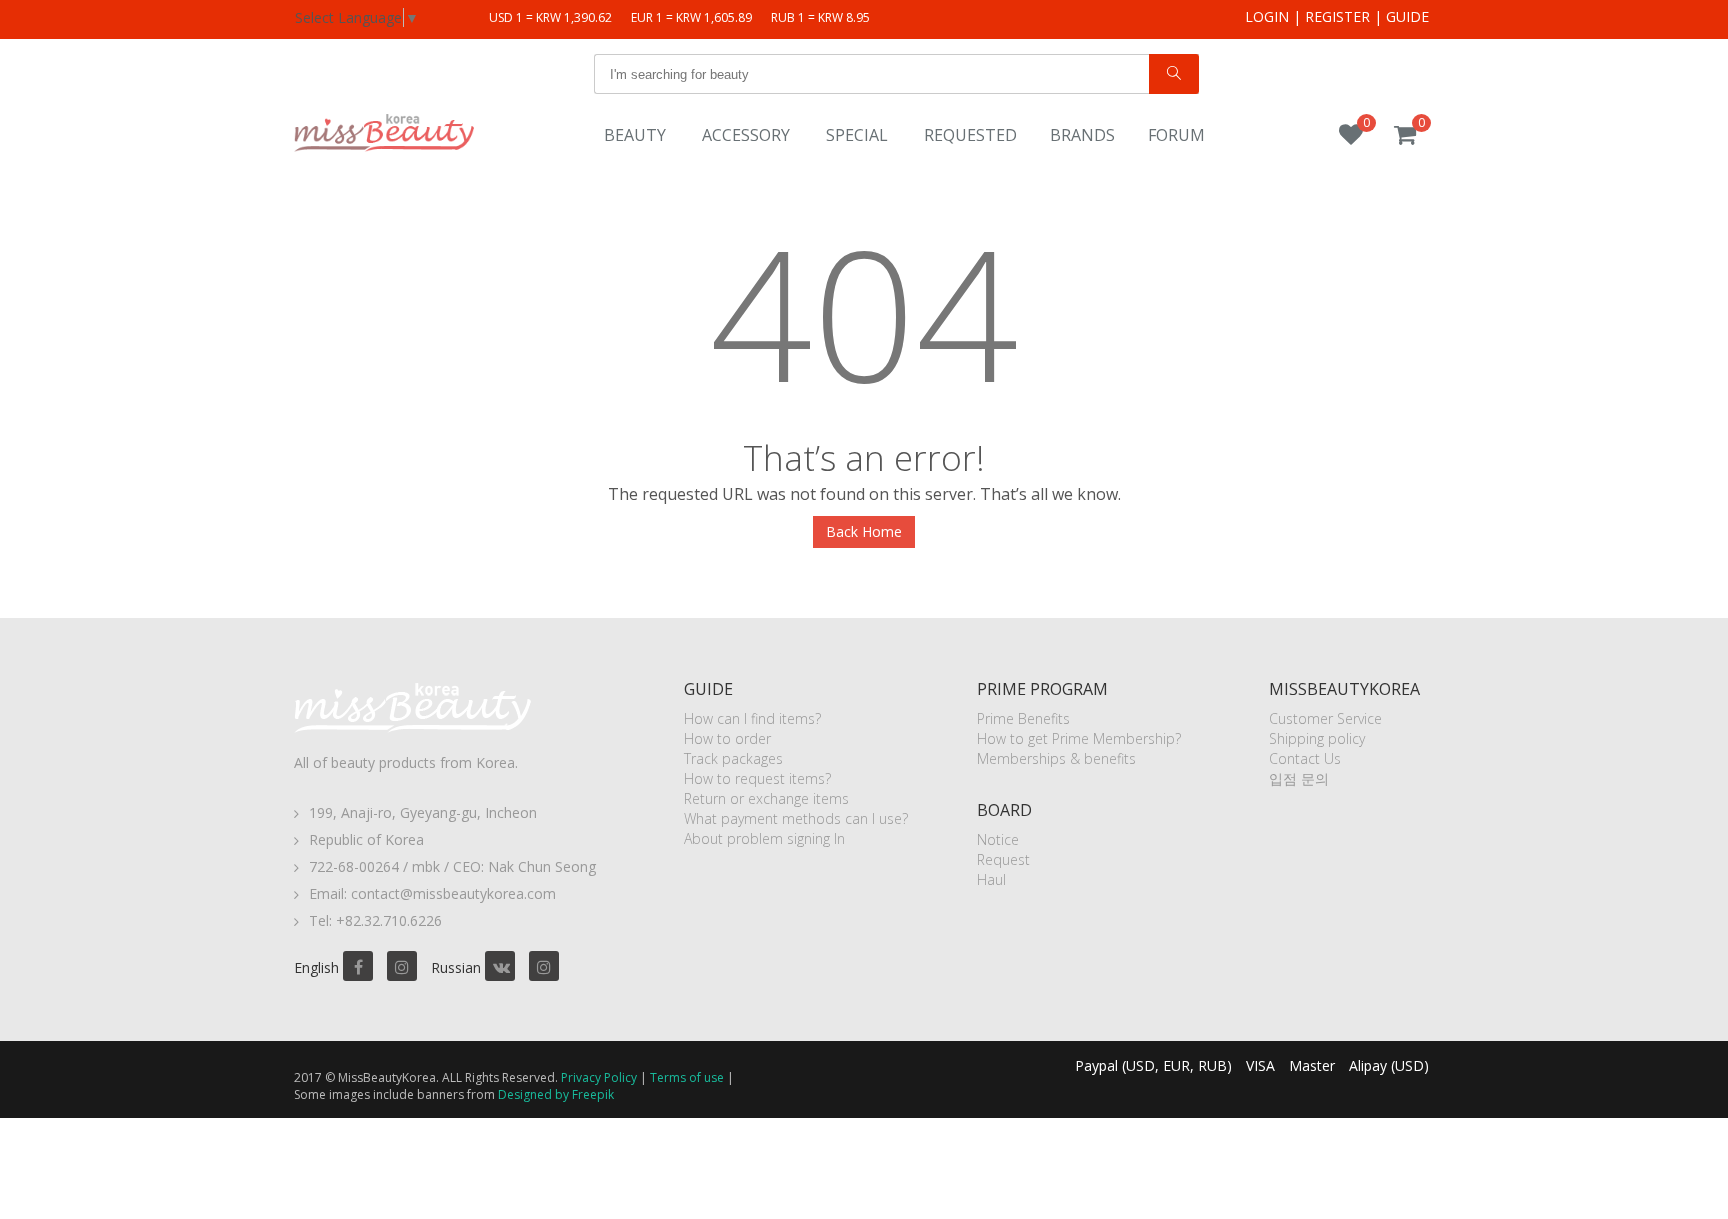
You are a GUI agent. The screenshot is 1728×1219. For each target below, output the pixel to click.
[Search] (1174, 74)
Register (1337, 16)
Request (1003, 859)
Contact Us (1305, 758)
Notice (998, 839)
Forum (1176, 135)
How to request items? (757, 778)
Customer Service (1325, 718)
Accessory (746, 135)
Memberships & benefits (1056, 758)
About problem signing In (764, 838)
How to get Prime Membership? (1079, 738)
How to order (727, 738)
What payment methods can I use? (796, 818)
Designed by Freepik (556, 1094)
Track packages (733, 758)
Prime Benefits (1023, 718)
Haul (991, 879)
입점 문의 (1299, 778)
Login (1267, 16)
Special (857, 135)
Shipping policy (1317, 738)
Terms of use (687, 1077)
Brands (1082, 135)
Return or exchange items (766, 798)
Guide (1407, 16)
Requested (970, 135)
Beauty (635, 135)
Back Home (864, 531)
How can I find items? (752, 718)
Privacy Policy (599, 1077)
